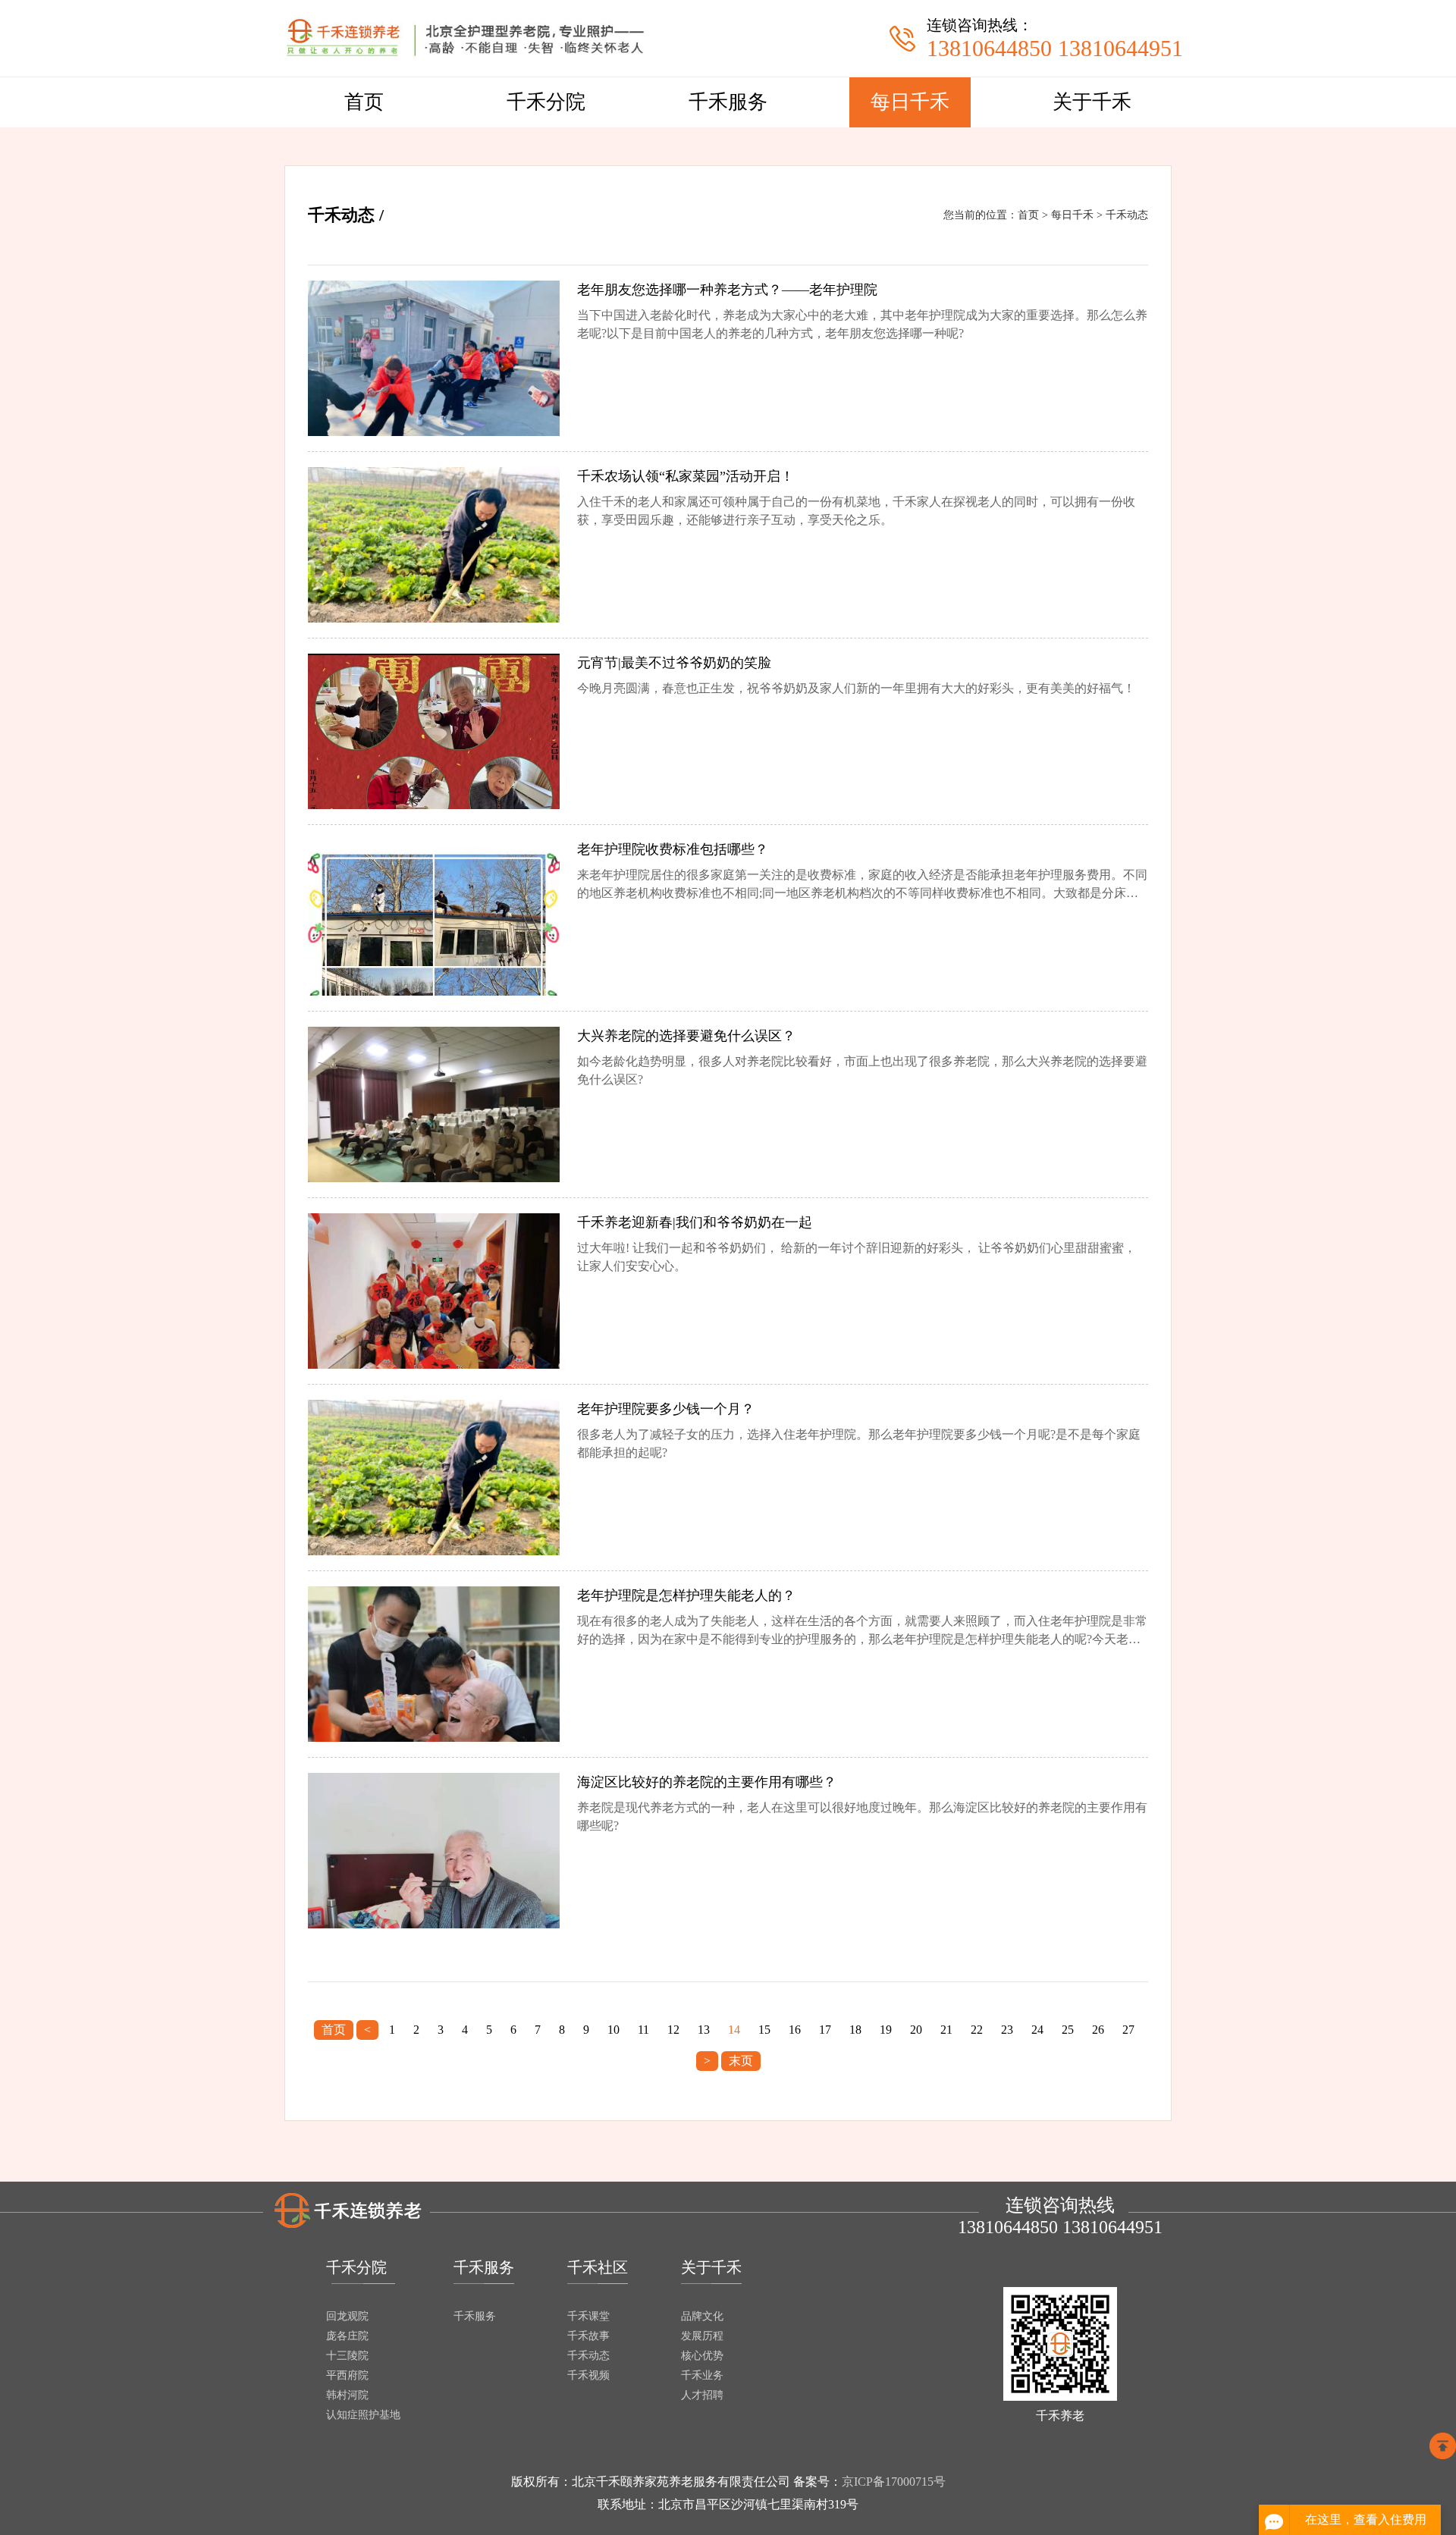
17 (825, 2030)
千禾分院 (546, 102)
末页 (741, 2061)
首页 (364, 102)
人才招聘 (702, 2395)
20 (916, 2030)
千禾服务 (728, 102)
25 (1068, 2030)
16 (795, 2030)
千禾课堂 (588, 2316)
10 (613, 2030)
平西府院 (347, 2375)
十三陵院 (347, 2356)
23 (1007, 2030)
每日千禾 (910, 102)
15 (764, 2030)
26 (1098, 2030)
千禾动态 (1127, 215)
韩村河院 (347, 2395)
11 (643, 2030)
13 (704, 2030)
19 (886, 2030)
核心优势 (702, 2356)
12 (673, 2030)
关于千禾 (1092, 102)
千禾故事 (588, 2336)
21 (946, 2030)
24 (1037, 2030)
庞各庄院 (347, 2336)
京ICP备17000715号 (894, 2482)
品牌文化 (702, 2316)
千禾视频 (588, 2375)
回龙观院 (347, 2316)
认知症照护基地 (363, 2415)
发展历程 (702, 2336)
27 (1128, 2030)
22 (977, 2030)
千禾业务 (702, 2375)
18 (855, 2030)
